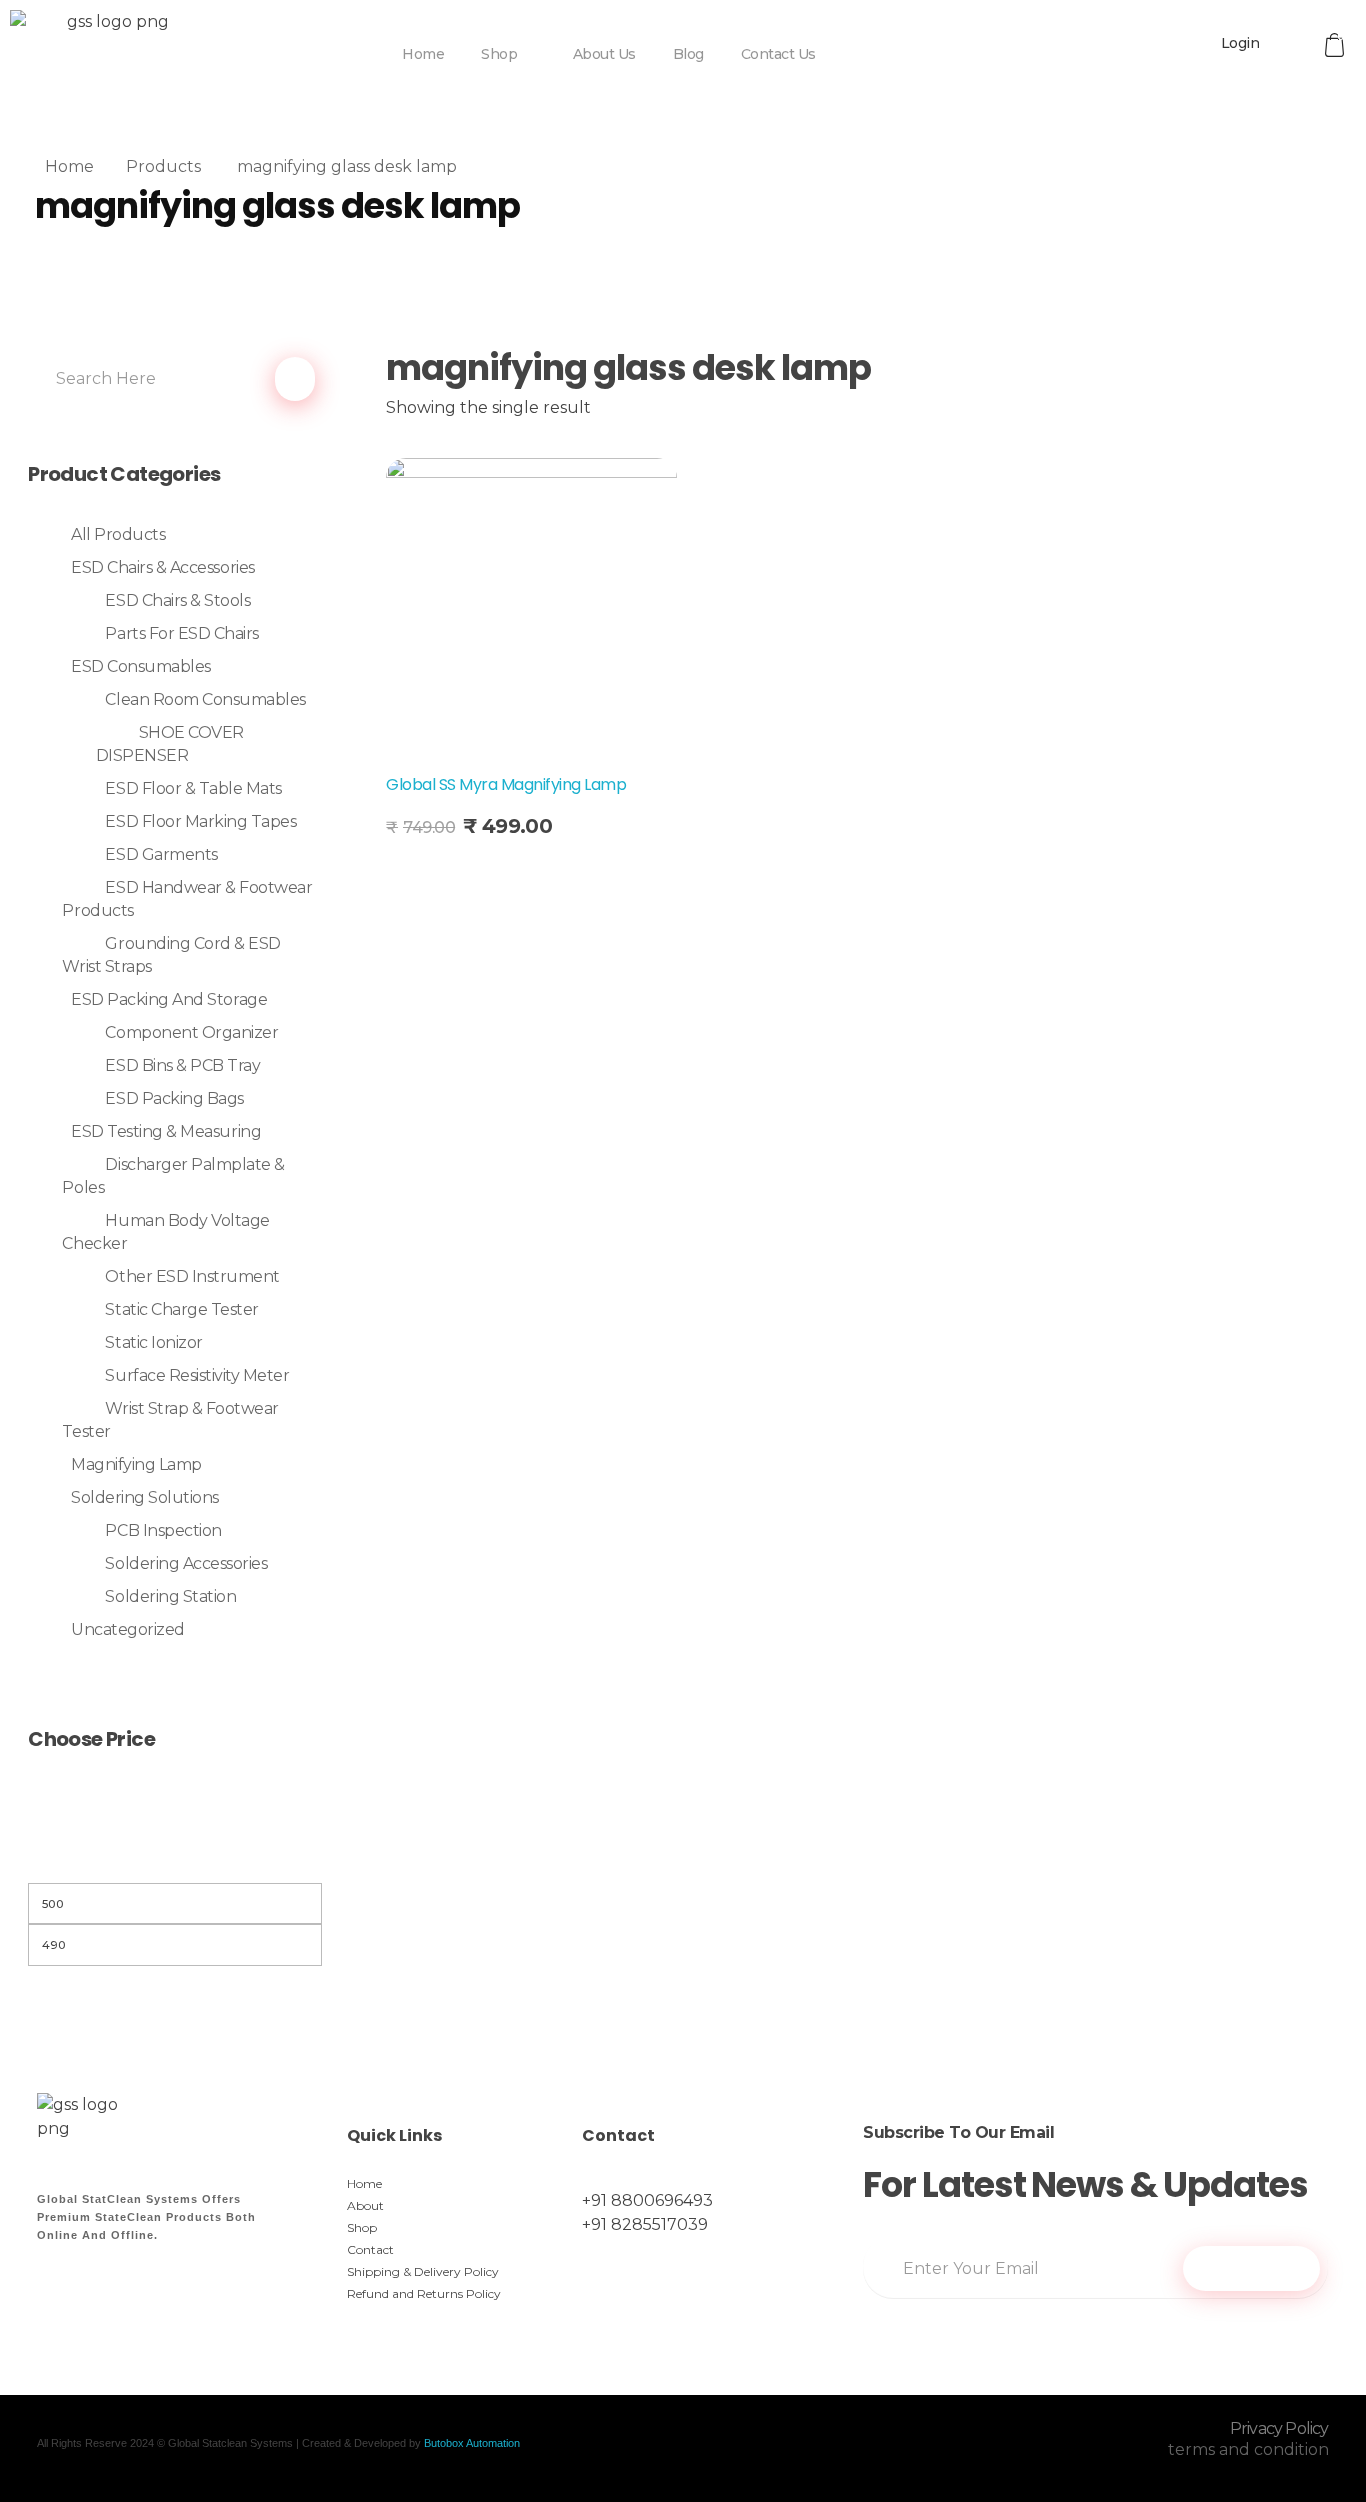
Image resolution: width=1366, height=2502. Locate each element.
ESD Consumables (141, 666)
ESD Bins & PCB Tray (182, 1065)
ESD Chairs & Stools (177, 600)
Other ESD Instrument (192, 1276)
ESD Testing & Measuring (166, 1131)
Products (163, 166)
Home (69, 166)
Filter (175, 1857)
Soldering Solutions (145, 1497)
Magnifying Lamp (136, 1464)
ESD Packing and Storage (169, 999)
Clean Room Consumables (205, 699)
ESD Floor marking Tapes (200, 821)
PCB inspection (163, 1530)
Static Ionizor (153, 1342)
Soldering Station (170, 1596)
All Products (118, 534)
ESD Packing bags (174, 1098)
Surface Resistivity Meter (197, 1375)
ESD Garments (161, 854)
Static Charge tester (181, 1309)
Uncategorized (128, 1629)
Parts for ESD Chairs (181, 633)
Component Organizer (191, 1032)
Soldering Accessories (186, 1563)
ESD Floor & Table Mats (193, 788)
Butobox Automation (472, 2443)
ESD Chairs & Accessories (162, 567)
